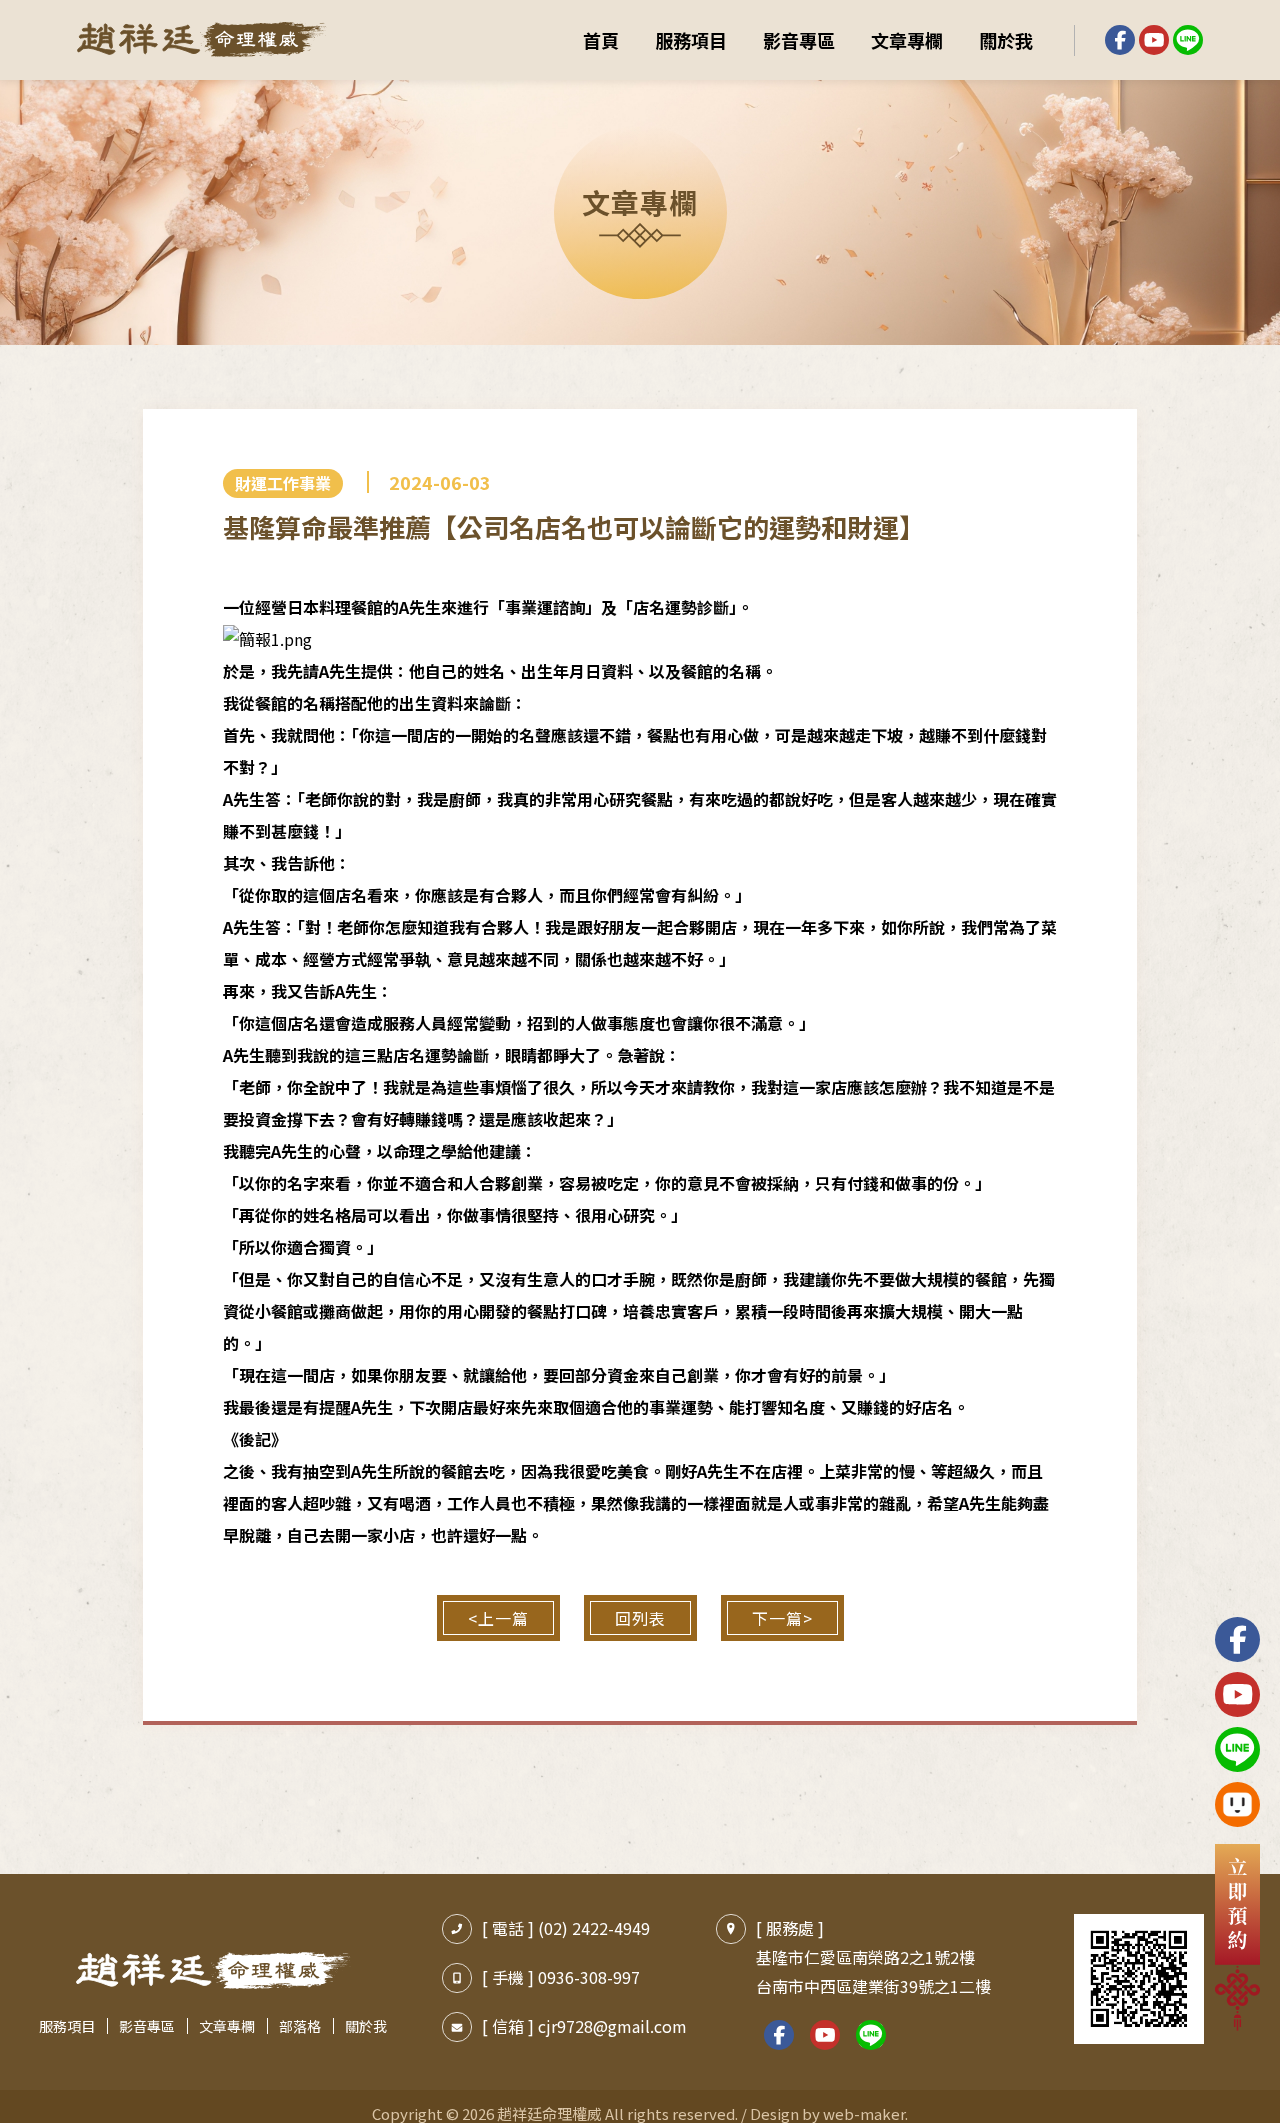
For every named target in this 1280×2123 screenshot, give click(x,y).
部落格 (300, 2026)
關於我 (1006, 40)
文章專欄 (907, 40)
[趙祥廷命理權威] (202, 39)
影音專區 (799, 40)
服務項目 (691, 40)
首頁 (601, 40)
